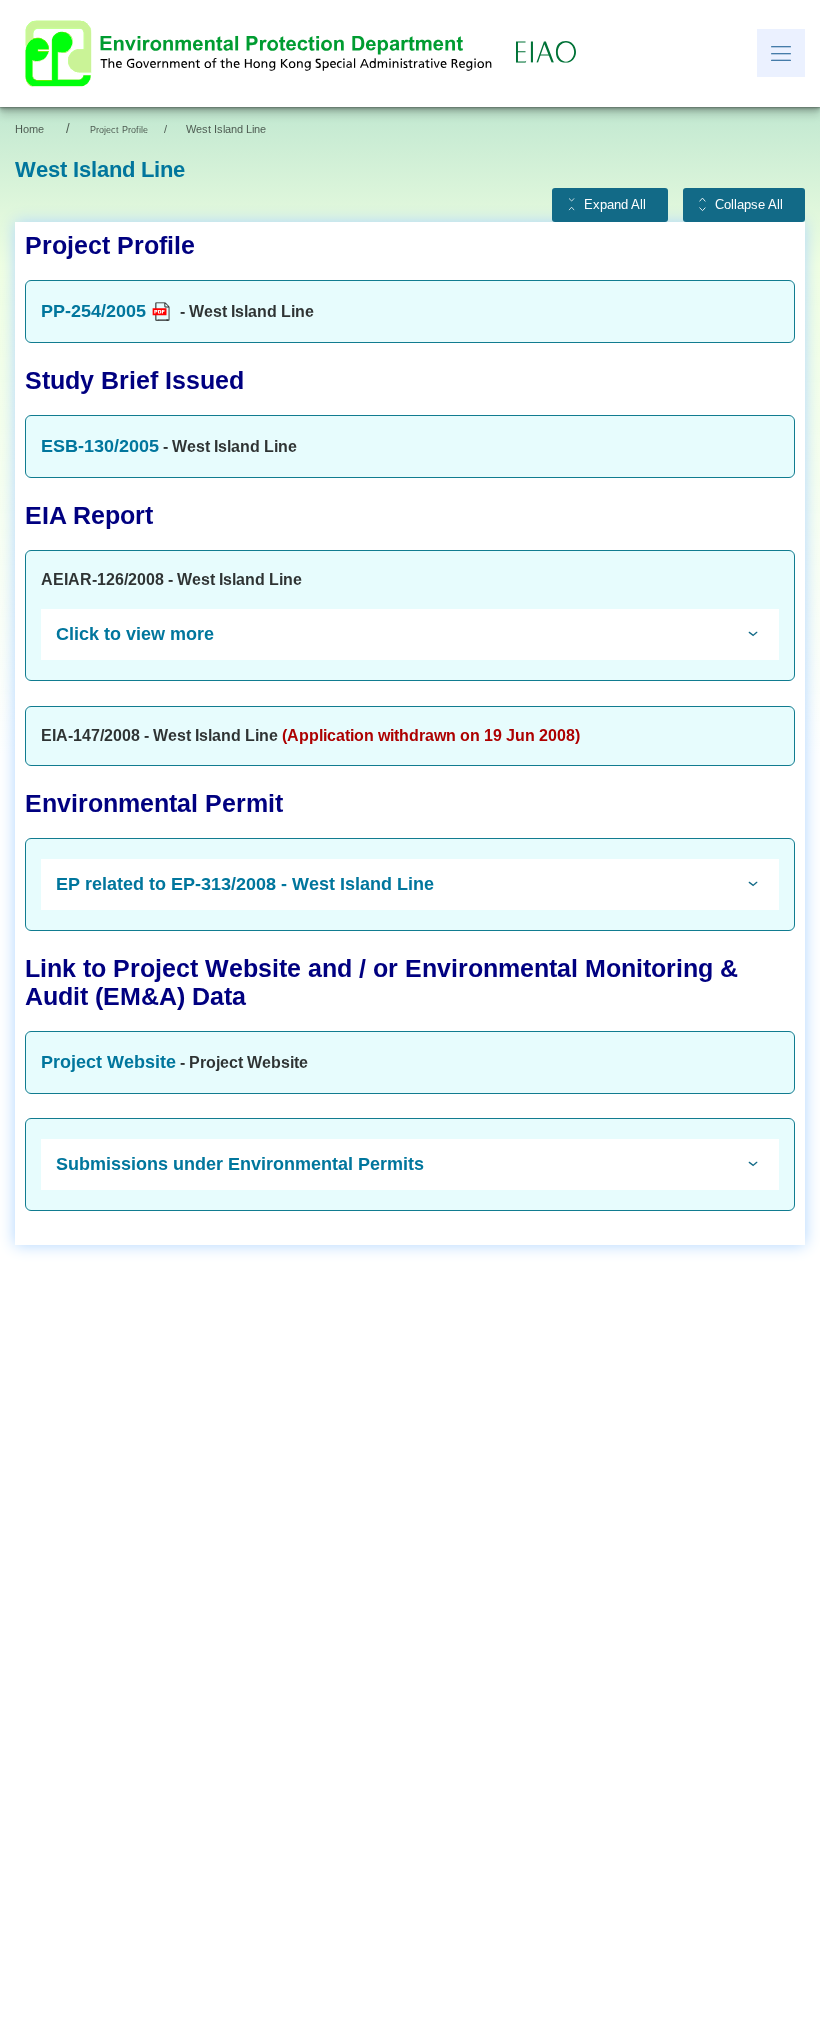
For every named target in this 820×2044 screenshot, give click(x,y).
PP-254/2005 (93, 311)
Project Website (108, 1062)
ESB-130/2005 (100, 446)
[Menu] (781, 53)
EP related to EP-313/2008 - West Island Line (245, 884)
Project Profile (119, 130)
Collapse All (749, 205)
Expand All (615, 205)
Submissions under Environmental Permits (240, 1164)
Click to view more (135, 634)
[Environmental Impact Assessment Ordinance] (551, 53)
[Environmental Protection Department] (263, 53)
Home (29, 129)
